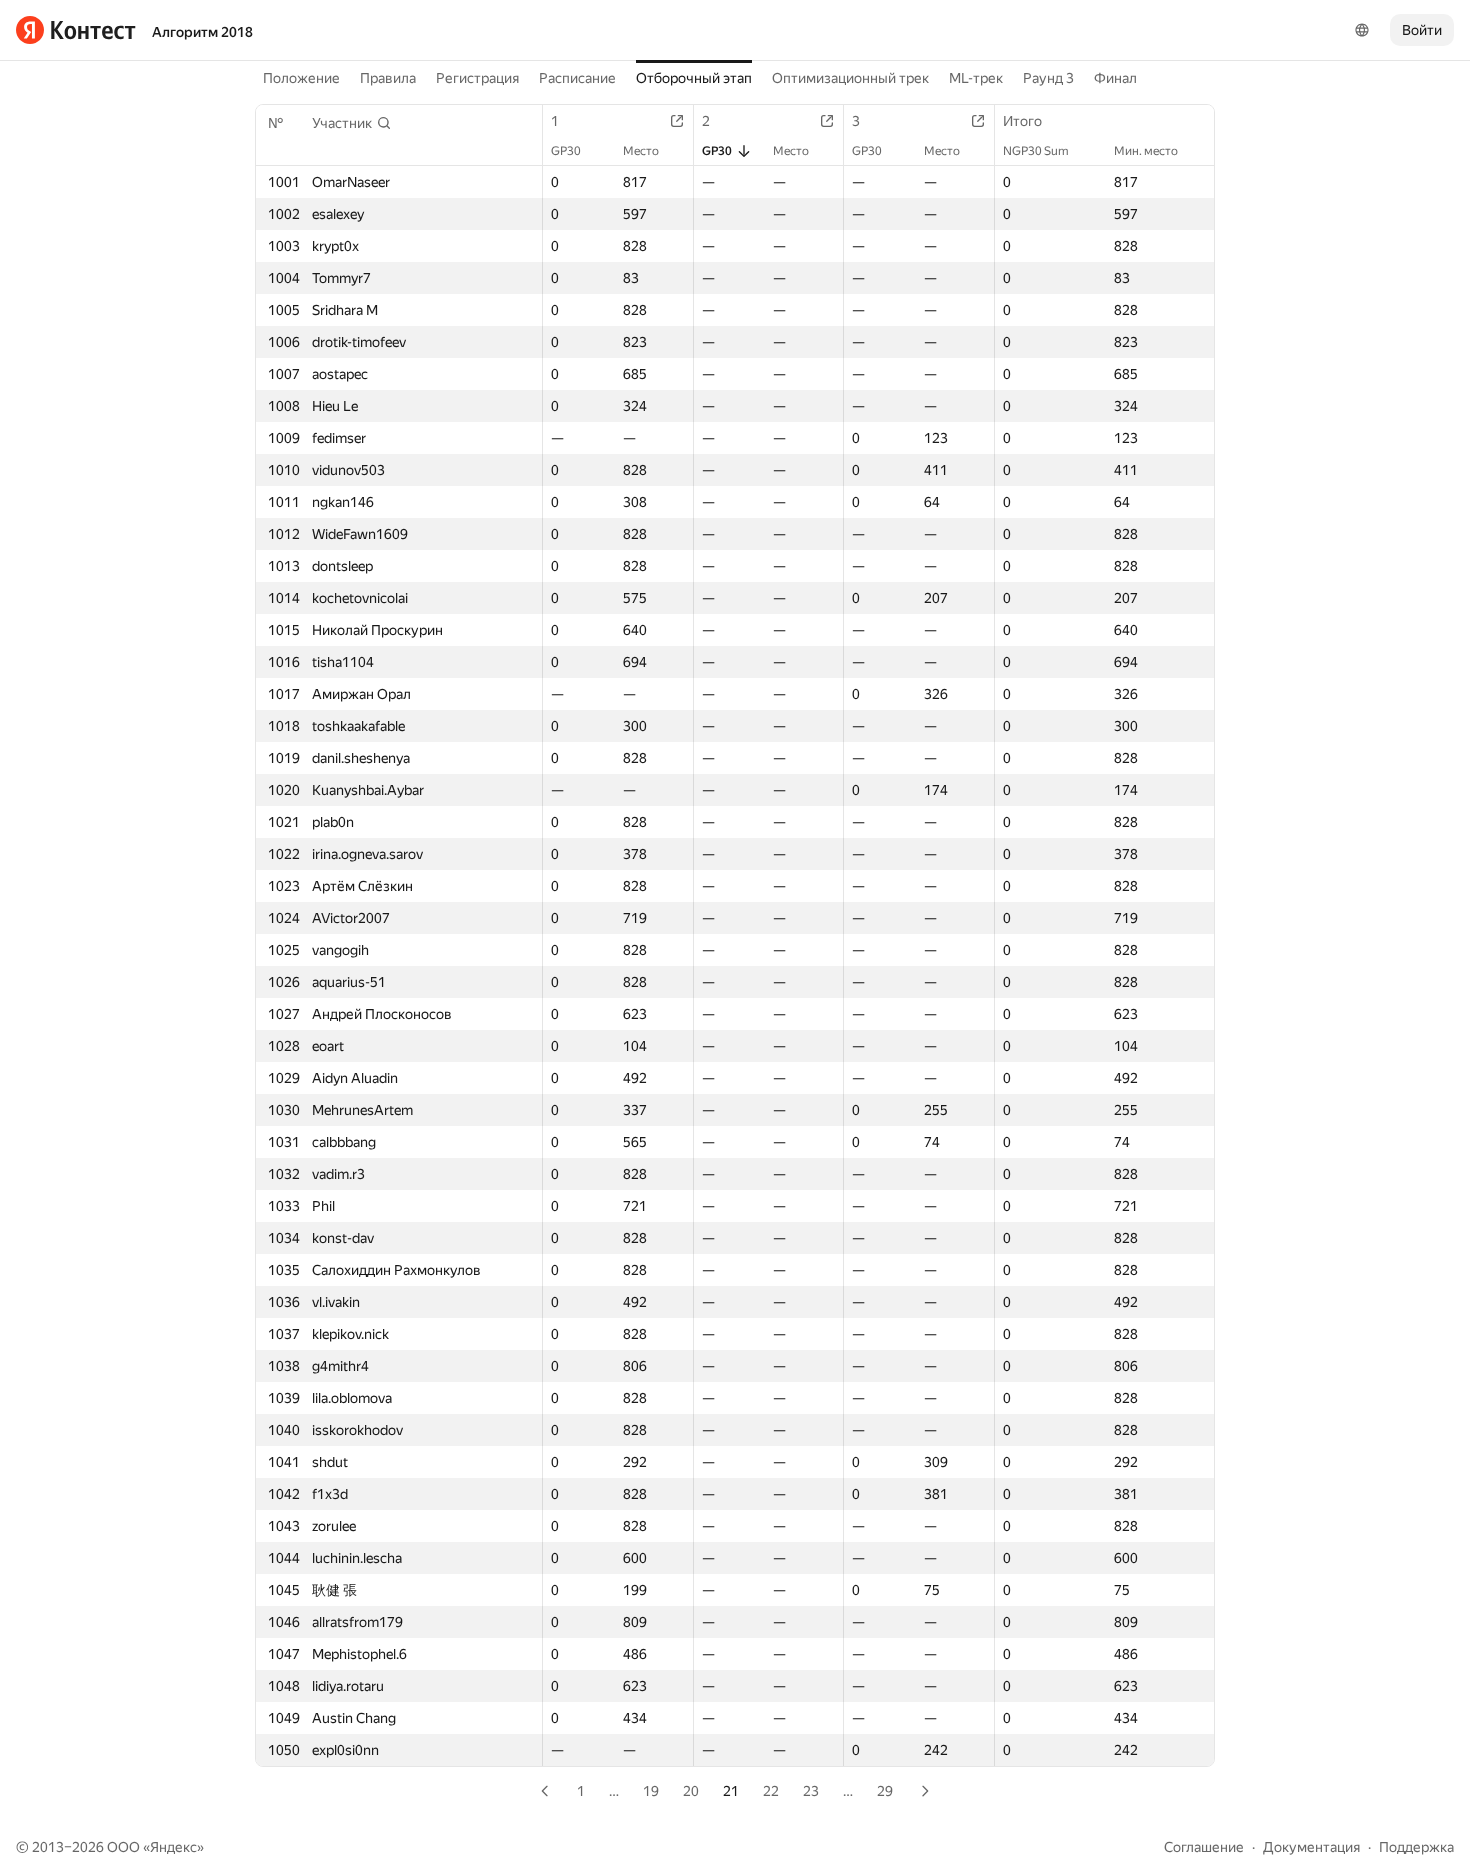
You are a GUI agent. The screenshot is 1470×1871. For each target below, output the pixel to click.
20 (691, 1791)
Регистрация (477, 78)
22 (771, 1791)
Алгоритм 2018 (202, 32)
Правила (388, 78)
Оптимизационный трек (850, 78)
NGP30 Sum (1036, 151)
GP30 (566, 151)
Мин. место (1146, 151)
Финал (1115, 78)
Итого (1022, 121)
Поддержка (1416, 1847)
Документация (1311, 1847)
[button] (352, 123)
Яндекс (173, 1847)
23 (811, 1791)
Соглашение (1204, 1847)
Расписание (577, 78)
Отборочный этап (694, 78)
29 (885, 1791)
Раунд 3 (1048, 78)
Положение (301, 78)
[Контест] (76, 30)
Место (641, 151)
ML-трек (976, 78)
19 (651, 1791)
